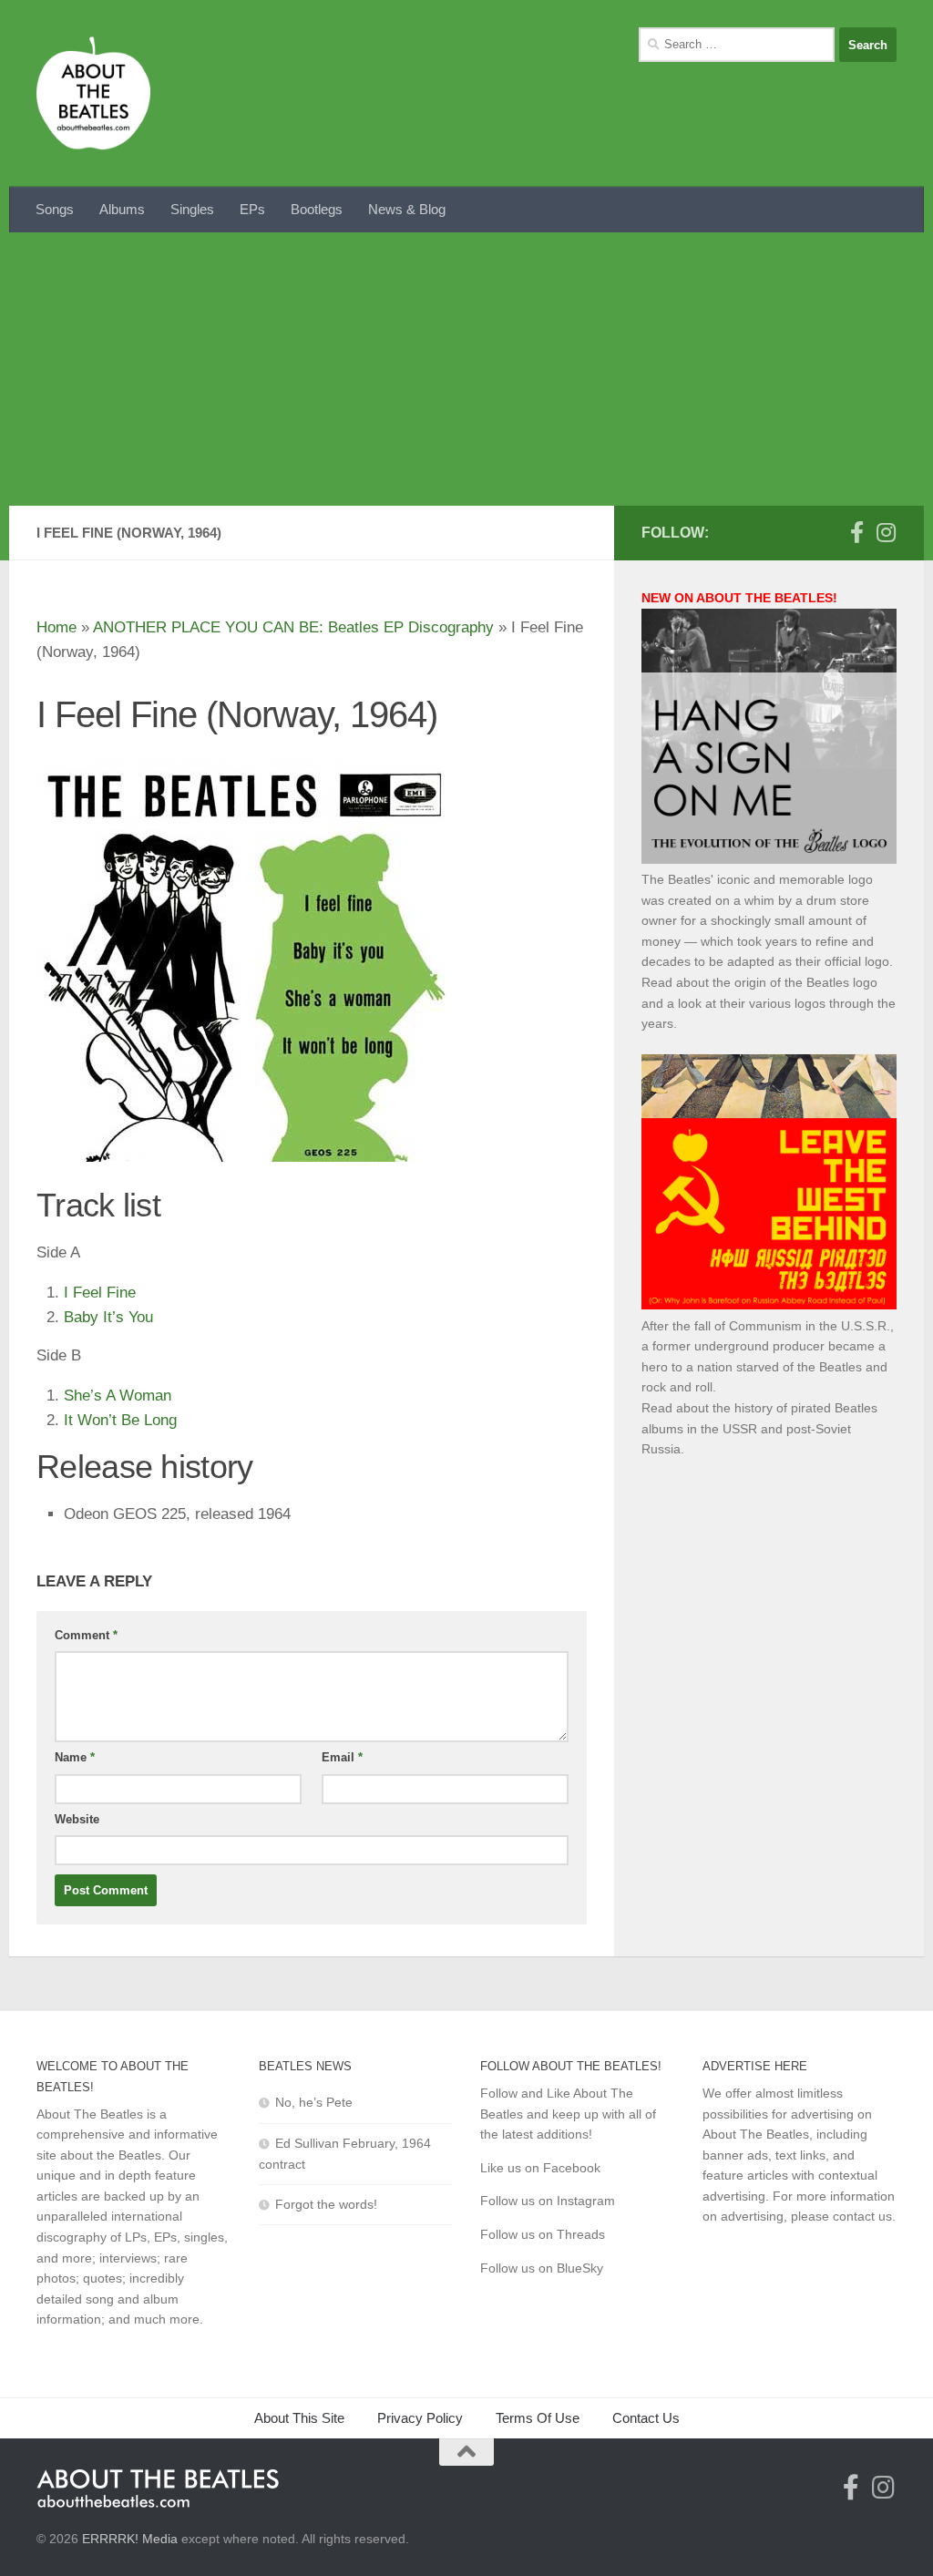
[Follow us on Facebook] (856, 532)
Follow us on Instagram (548, 2201)
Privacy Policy (420, 2418)
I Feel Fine (100, 1293)
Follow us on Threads (543, 2234)
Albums (122, 209)
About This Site (299, 2418)
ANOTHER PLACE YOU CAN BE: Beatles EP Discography (293, 627)
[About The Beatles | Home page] (93, 93)
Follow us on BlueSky (542, 2268)
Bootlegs (317, 209)
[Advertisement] (466, 369)
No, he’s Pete (314, 2102)
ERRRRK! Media (130, 2539)
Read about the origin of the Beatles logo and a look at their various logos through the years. (769, 1003)
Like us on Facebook (540, 2168)
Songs (55, 209)
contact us (862, 2216)
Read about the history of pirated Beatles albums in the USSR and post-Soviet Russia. (759, 1428)
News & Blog (407, 209)
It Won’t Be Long (120, 1420)
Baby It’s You (108, 1317)
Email (342, 1757)
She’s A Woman (118, 1396)
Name (75, 1757)
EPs (252, 209)
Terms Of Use (538, 2418)
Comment (86, 1635)
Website (77, 1819)
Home (56, 627)
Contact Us (646, 2418)
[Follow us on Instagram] (886, 532)
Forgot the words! (326, 2204)
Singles (192, 209)
